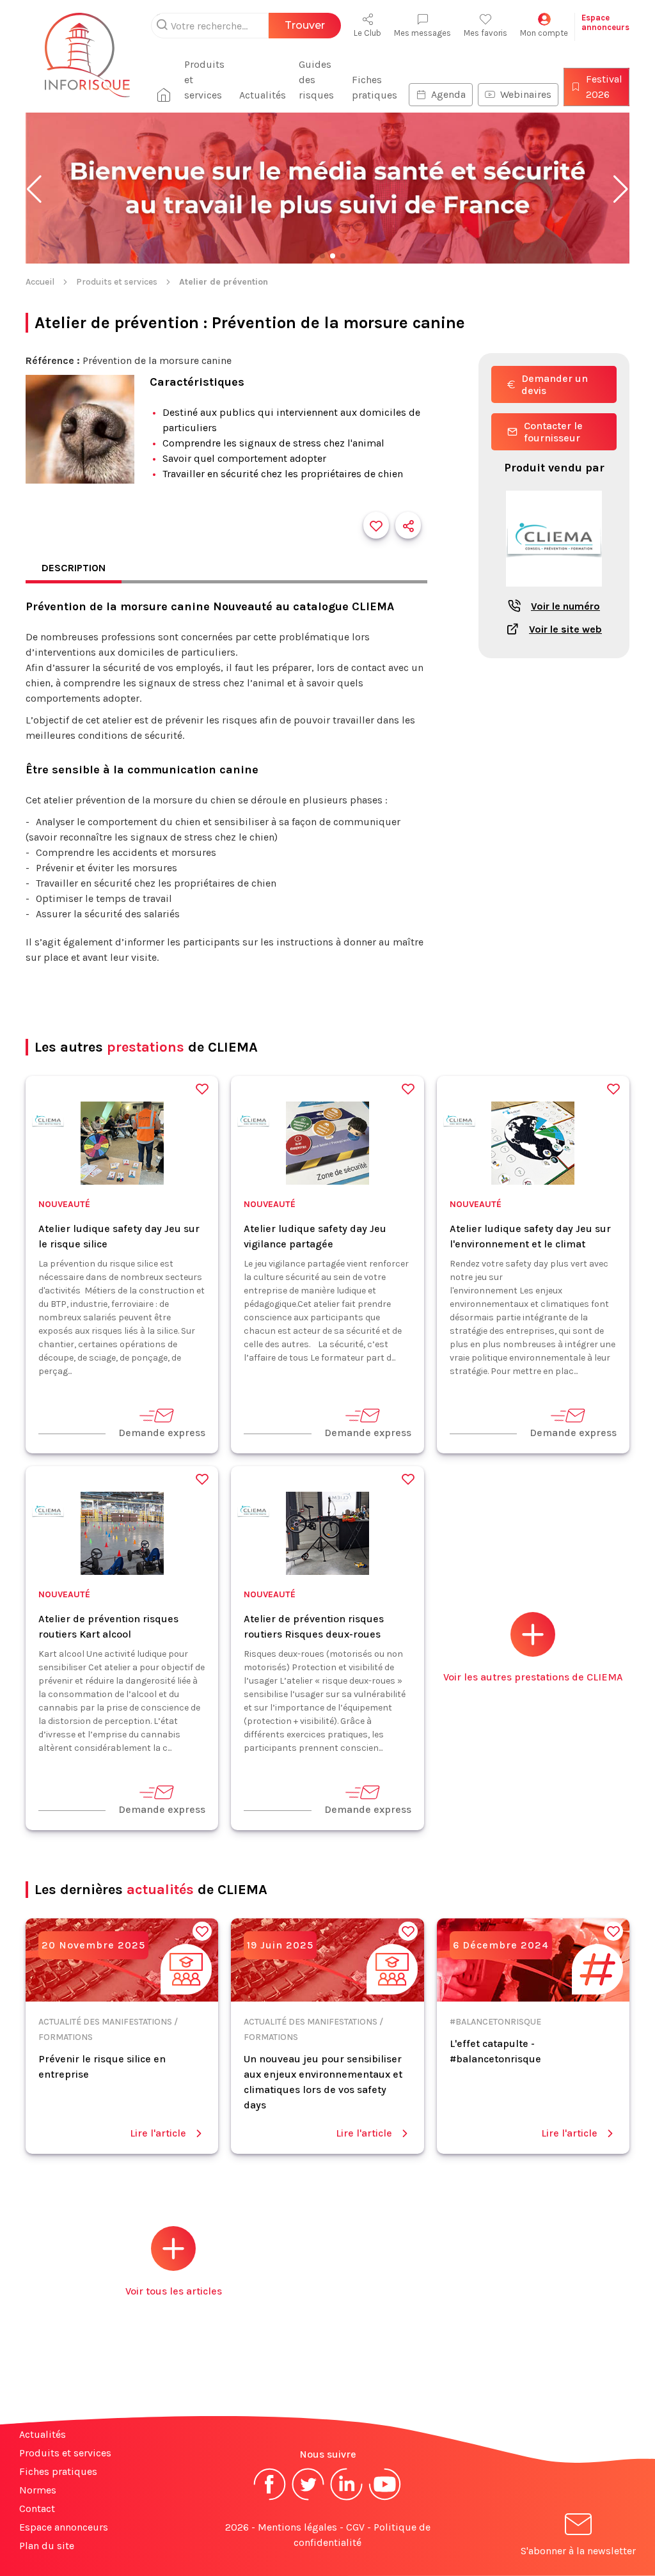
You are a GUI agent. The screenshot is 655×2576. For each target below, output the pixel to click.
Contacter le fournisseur (553, 432)
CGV (355, 2527)
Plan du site (47, 2546)
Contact (37, 2509)
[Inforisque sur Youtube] (385, 2499)
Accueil (40, 282)
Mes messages (422, 33)
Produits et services (204, 80)
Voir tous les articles (174, 2291)
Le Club (367, 33)
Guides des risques (316, 80)
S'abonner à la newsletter (578, 2551)
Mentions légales (297, 2527)
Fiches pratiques (375, 87)
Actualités (263, 95)
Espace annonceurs (64, 2527)
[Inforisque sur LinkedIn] (347, 2499)
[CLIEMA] (48, 1123)
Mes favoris (485, 33)
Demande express (162, 1433)
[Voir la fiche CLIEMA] (554, 593)
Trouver (305, 25)
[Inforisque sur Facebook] (270, 2499)
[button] (34, 189)
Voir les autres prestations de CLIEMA (533, 1677)
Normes (38, 2490)
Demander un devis (555, 384)
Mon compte (544, 33)
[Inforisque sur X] (308, 2499)
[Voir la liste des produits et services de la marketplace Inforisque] (327, 189)
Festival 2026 (604, 87)
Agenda (448, 94)
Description (74, 568)
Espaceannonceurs (605, 22)
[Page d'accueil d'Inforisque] (87, 63)
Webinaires (526, 94)
